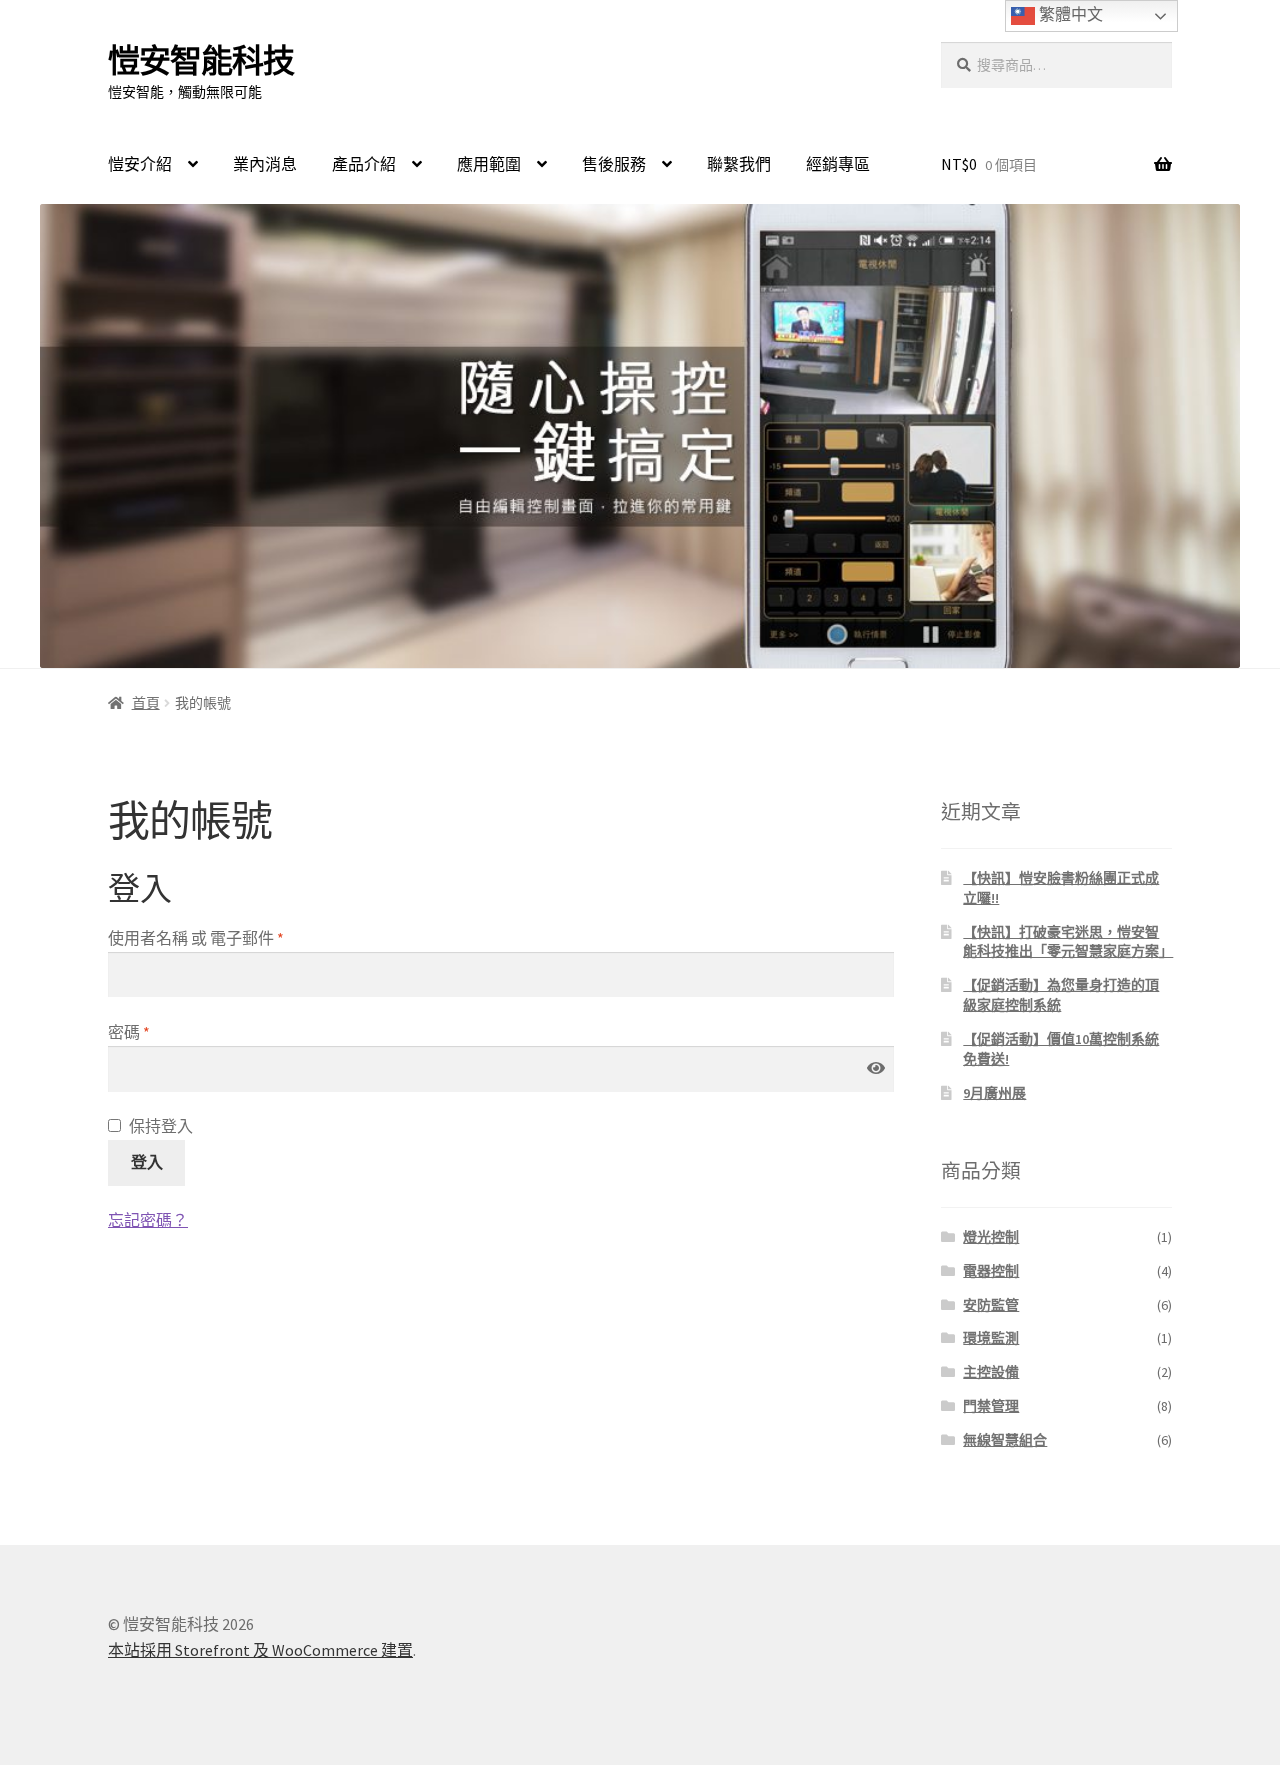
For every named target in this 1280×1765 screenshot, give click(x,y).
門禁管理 (991, 1406)
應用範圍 (489, 164)
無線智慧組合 (1005, 1440)
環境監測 (991, 1338)
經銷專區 (838, 164)
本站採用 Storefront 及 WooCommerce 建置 (260, 1650)
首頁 (146, 703)
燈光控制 (991, 1237)
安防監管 (991, 1305)
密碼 (129, 1032)
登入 (147, 1162)
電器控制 (991, 1271)
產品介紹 (364, 164)
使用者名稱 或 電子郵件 (196, 938)
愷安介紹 (140, 164)
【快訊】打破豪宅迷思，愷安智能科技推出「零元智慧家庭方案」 (1068, 942)
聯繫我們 (739, 164)
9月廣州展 (994, 1093)
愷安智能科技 (201, 61)
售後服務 (614, 164)
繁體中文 (1069, 14)
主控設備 (991, 1372)
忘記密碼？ (148, 1220)
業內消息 (265, 164)
